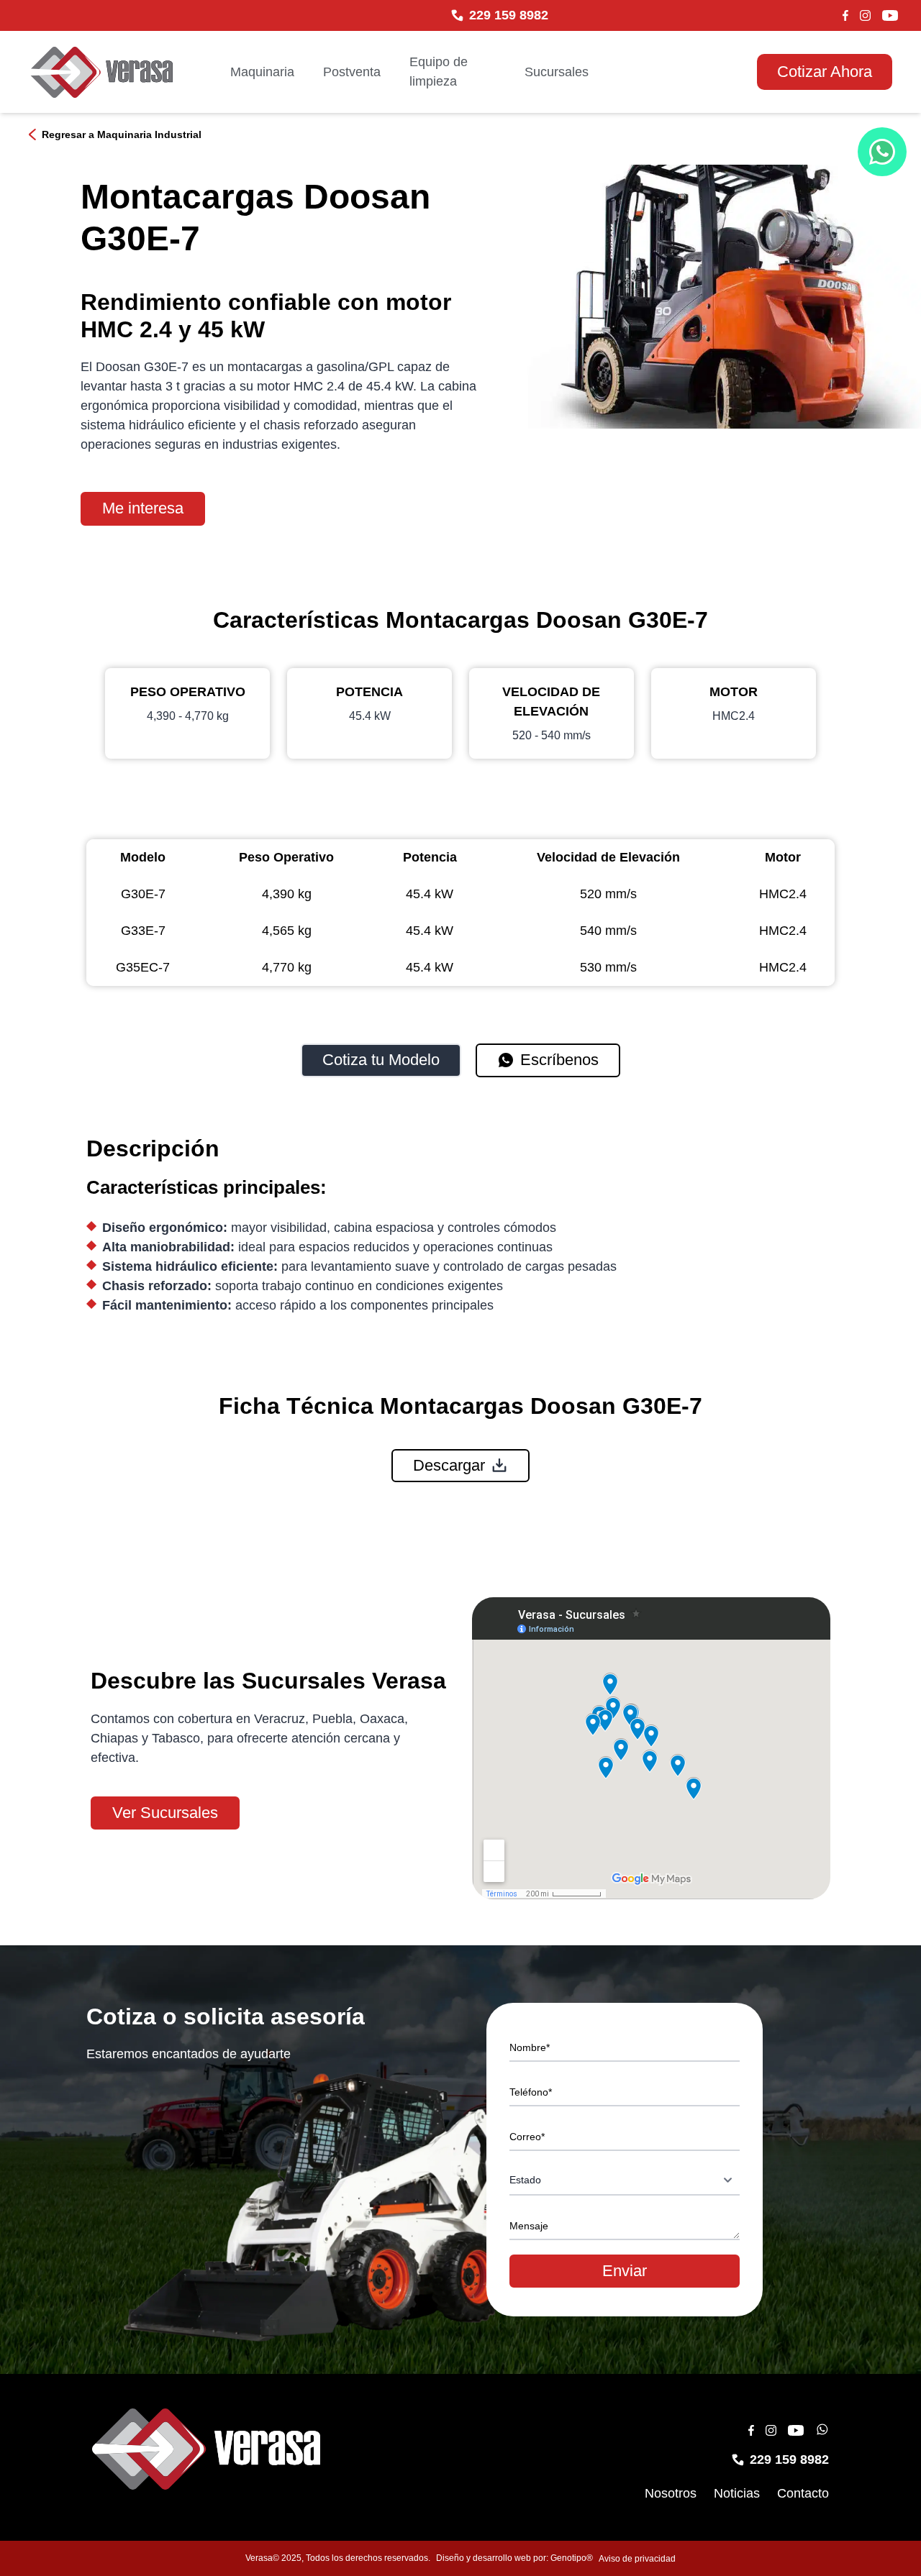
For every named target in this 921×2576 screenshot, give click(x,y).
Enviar (625, 2271)
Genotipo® (572, 2558)
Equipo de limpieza (439, 72)
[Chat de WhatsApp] (882, 152)
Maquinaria (262, 72)
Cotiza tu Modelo (381, 1060)
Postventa (352, 72)
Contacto (803, 2493)
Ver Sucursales (165, 1813)
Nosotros (671, 2493)
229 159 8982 (509, 15)
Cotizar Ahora (825, 72)
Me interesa (143, 508)
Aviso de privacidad (637, 2559)
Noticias (737, 2493)
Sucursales (557, 72)
